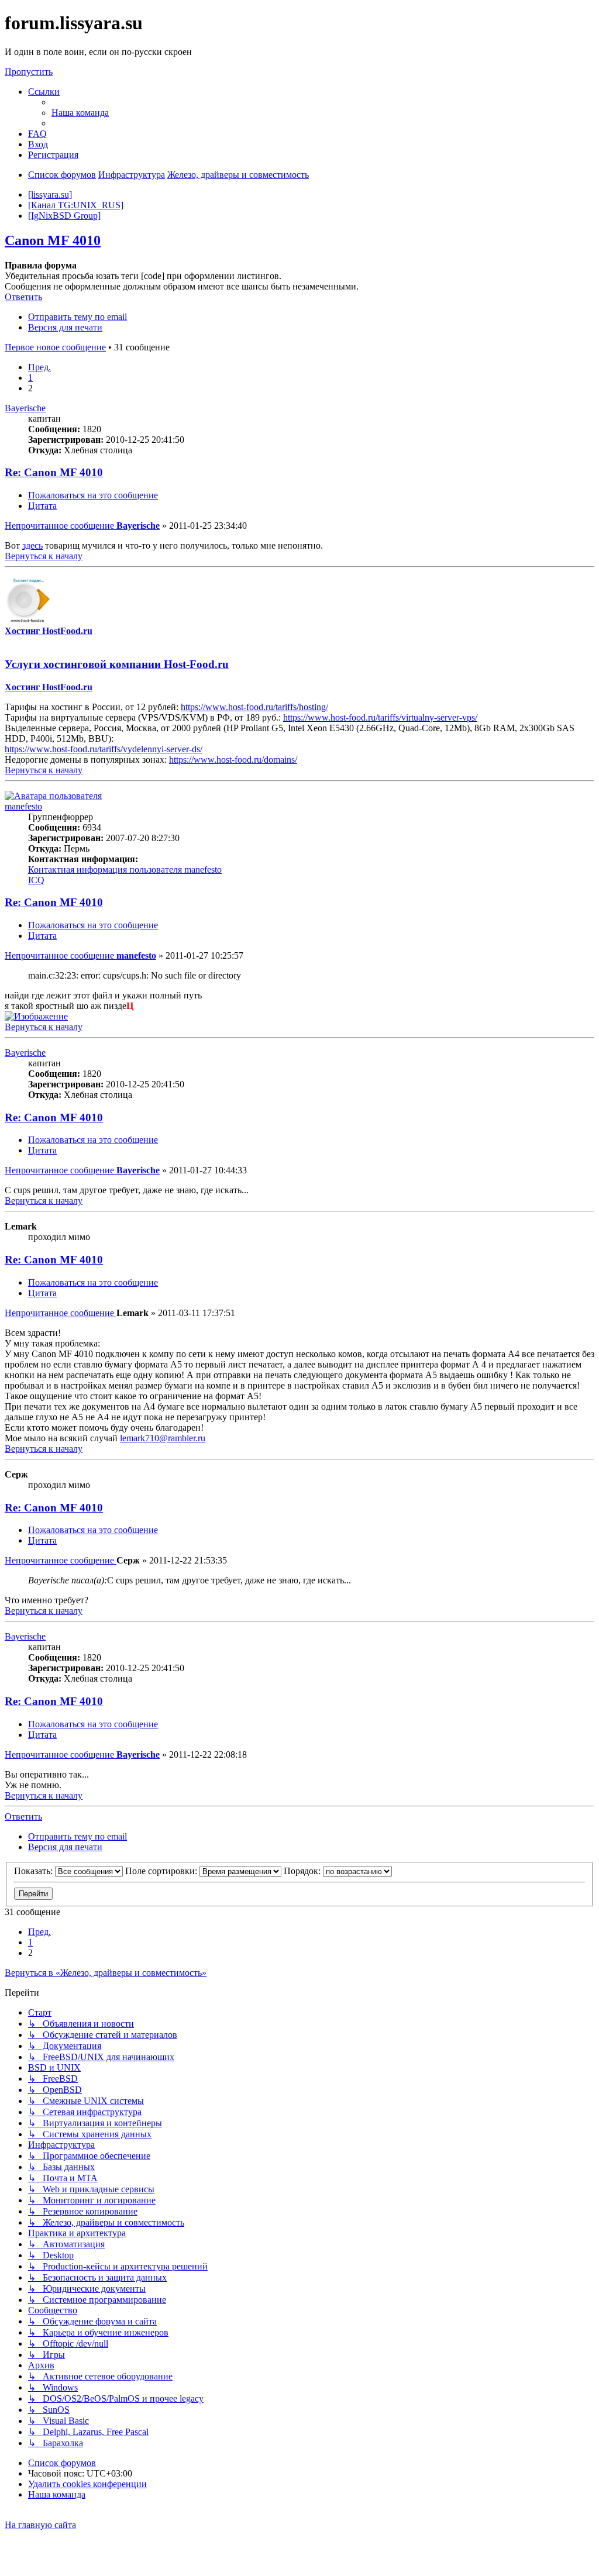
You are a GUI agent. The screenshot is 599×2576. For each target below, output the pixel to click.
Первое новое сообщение (55, 347)
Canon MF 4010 (53, 240)
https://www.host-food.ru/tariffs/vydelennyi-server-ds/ (104, 749)
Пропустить (29, 72)
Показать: (35, 1871)
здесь (32, 545)
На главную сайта (40, 2525)
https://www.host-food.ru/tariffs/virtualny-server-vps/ (380, 717)
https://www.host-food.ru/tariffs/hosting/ (254, 707)
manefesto (23, 806)
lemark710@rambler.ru (163, 1438)
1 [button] (30, 378)
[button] (39, 367)
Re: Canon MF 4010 (54, 472)
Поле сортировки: (162, 1871)
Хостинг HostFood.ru (49, 631)
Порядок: (303, 1871)
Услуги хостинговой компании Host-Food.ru (117, 664)
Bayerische (25, 408)
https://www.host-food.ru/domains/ (233, 760)
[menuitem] (80, 113)
